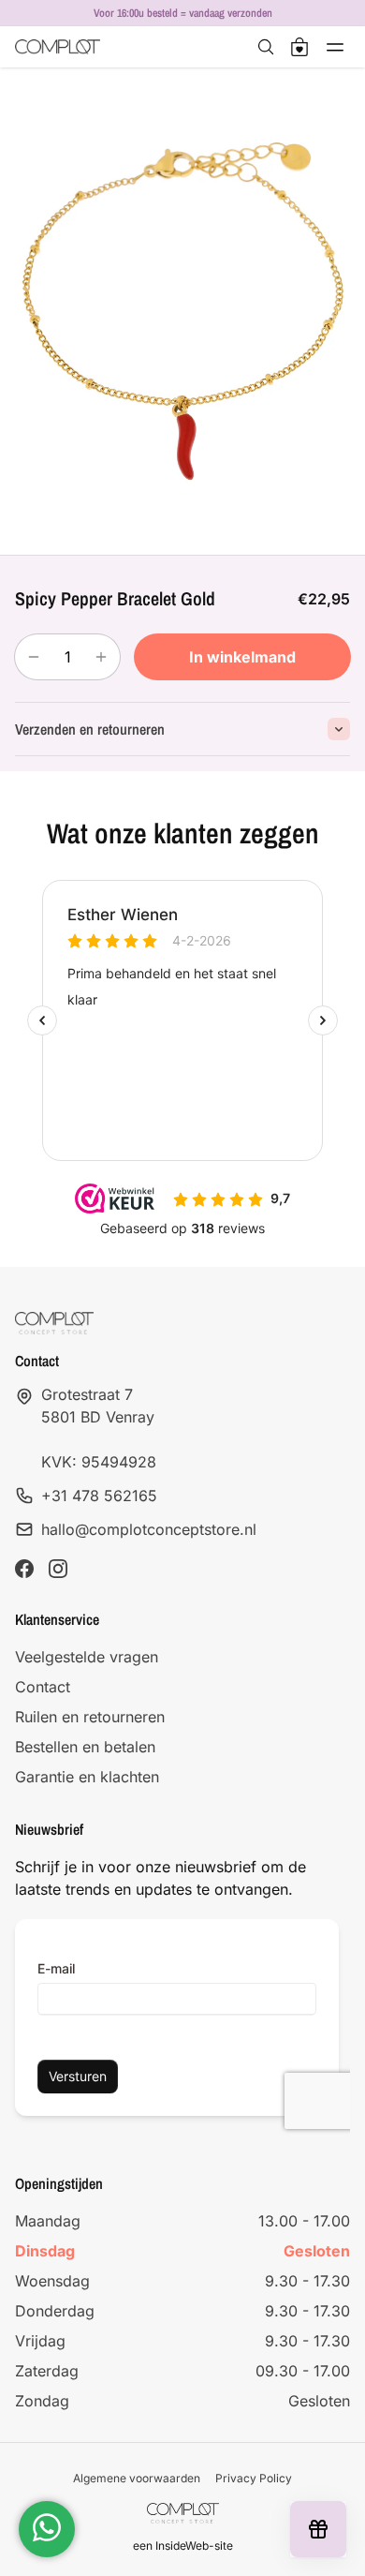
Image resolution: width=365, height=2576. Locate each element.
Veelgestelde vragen (87, 1657)
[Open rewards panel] (318, 2529)
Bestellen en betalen (85, 1747)
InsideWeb (182, 2546)
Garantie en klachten (87, 1777)
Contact (43, 1687)
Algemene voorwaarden (137, 2478)
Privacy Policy (254, 2478)
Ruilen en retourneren (90, 1717)
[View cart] (299, 47)
